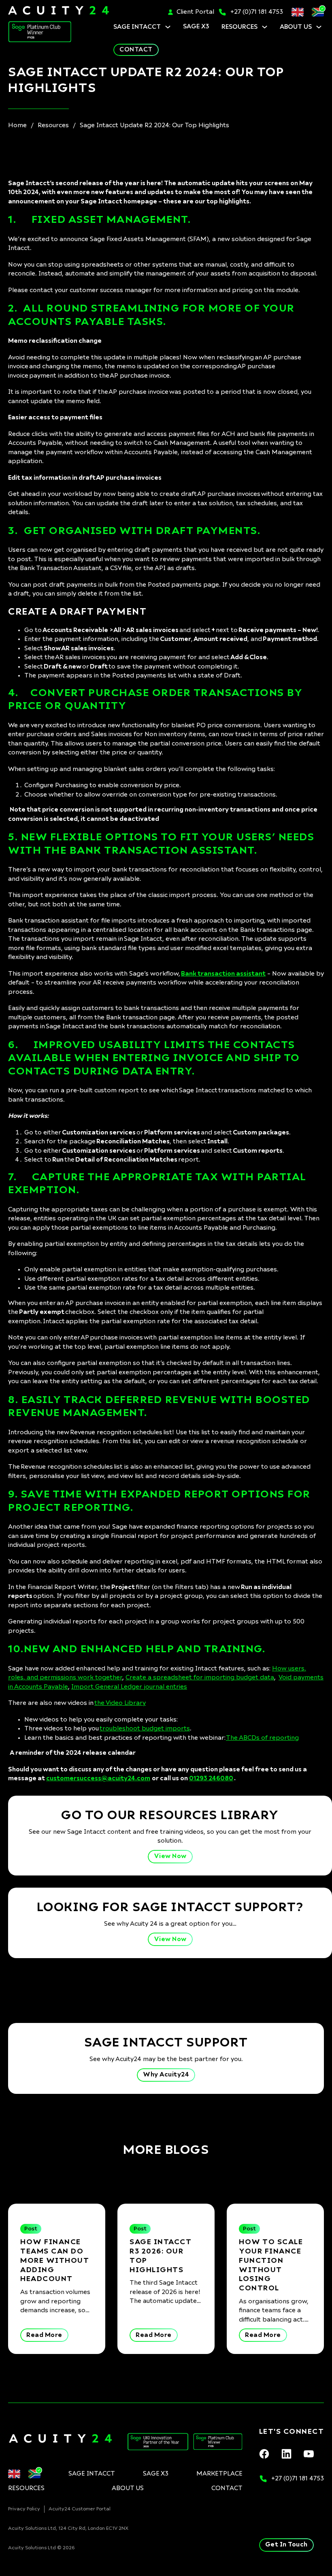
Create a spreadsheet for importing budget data (200, 1678)
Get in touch (286, 2545)
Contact (136, 50)
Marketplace (219, 2474)
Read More (44, 2335)
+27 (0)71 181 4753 (257, 12)
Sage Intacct (137, 27)
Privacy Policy (24, 2509)
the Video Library (120, 1703)
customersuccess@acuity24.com (98, 1778)
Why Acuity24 (166, 2075)
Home (17, 125)
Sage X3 (156, 2474)
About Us (296, 27)
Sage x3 (196, 27)
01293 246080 (211, 1778)
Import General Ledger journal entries (129, 1687)
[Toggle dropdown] (168, 27)
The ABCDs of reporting (262, 1738)
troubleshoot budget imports (145, 1729)
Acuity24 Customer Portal (80, 2509)
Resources (239, 27)
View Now (170, 1856)
